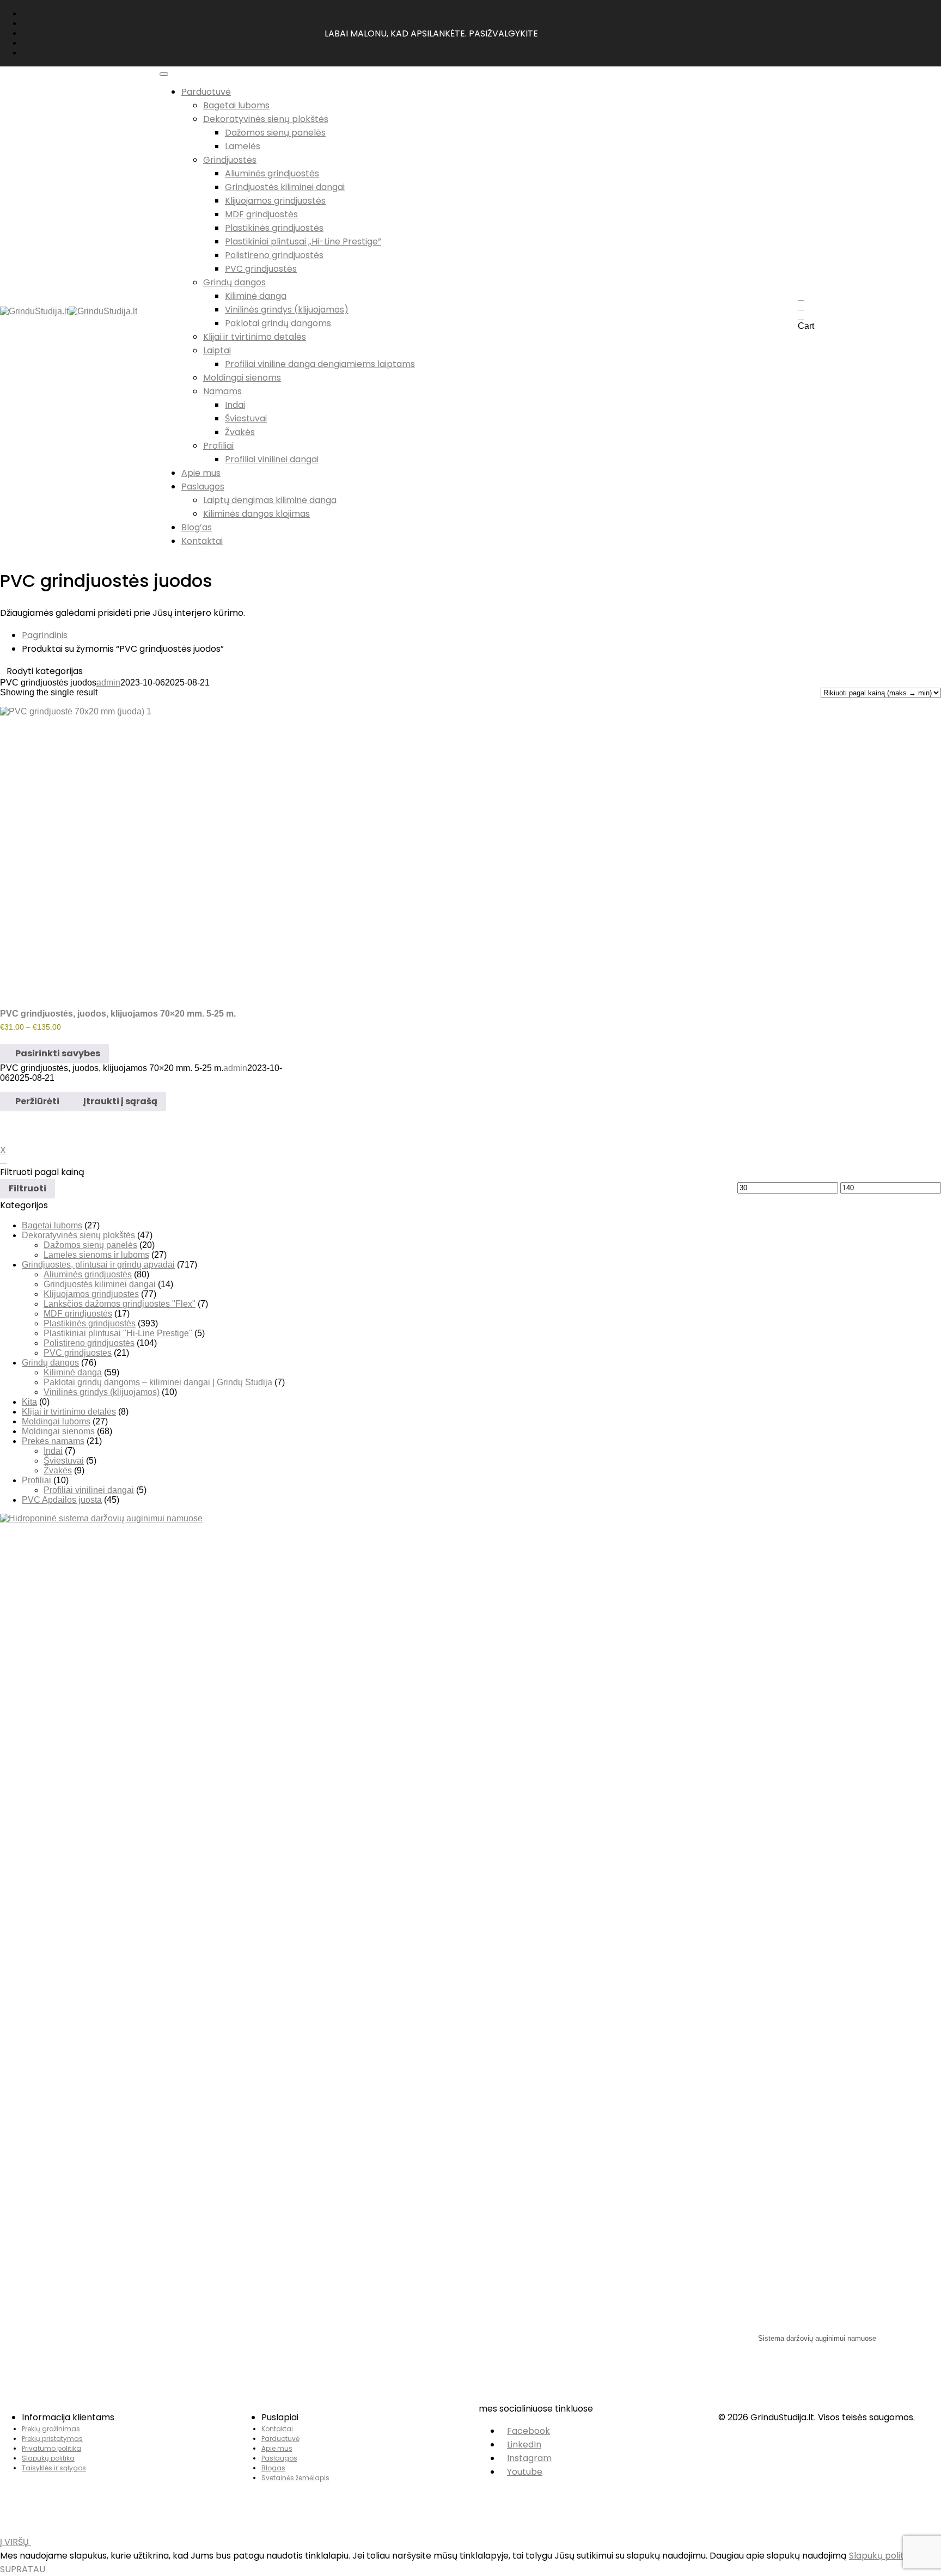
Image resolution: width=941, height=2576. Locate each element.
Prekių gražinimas (51, 2429)
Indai (235, 405)
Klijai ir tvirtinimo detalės (255, 337)
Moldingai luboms (56, 1421)
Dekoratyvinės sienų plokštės (266, 119)
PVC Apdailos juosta (62, 1500)
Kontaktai (277, 2429)
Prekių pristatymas (52, 2439)
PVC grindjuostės (261, 269)
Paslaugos (279, 2458)
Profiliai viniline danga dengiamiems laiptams (320, 364)
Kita (29, 1402)
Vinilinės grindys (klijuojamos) (287, 310)
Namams (222, 391)
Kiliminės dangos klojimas (256, 514)
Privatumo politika (51, 2448)
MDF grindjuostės (261, 214)
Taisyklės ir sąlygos (54, 2468)
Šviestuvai (246, 418)
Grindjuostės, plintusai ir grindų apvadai (98, 1265)
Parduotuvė (280, 2439)
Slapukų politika (48, 2458)
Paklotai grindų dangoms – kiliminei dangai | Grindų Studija (158, 1382)
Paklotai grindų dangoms (278, 323)
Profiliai (218, 446)
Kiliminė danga (256, 296)
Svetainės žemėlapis (295, 2478)
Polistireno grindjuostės (274, 255)
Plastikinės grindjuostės (274, 228)
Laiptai (217, 350)
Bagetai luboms (236, 105)
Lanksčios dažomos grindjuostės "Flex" (120, 1304)
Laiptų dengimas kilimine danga (270, 500)
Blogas (273, 2468)
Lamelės (243, 146)
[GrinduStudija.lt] (34, 311)
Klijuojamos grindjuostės (275, 201)
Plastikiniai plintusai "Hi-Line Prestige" (118, 1333)
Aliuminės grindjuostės (272, 173)
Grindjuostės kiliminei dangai (285, 187)
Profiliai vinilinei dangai (272, 459)
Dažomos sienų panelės (275, 133)
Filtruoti (28, 1188)
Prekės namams (53, 1441)
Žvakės (240, 432)
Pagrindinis (45, 635)
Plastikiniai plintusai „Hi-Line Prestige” (303, 241)
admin (108, 683)
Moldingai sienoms (242, 378)
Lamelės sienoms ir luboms (96, 1255)
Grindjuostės (230, 160)
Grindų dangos (234, 282)
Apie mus (277, 2448)
